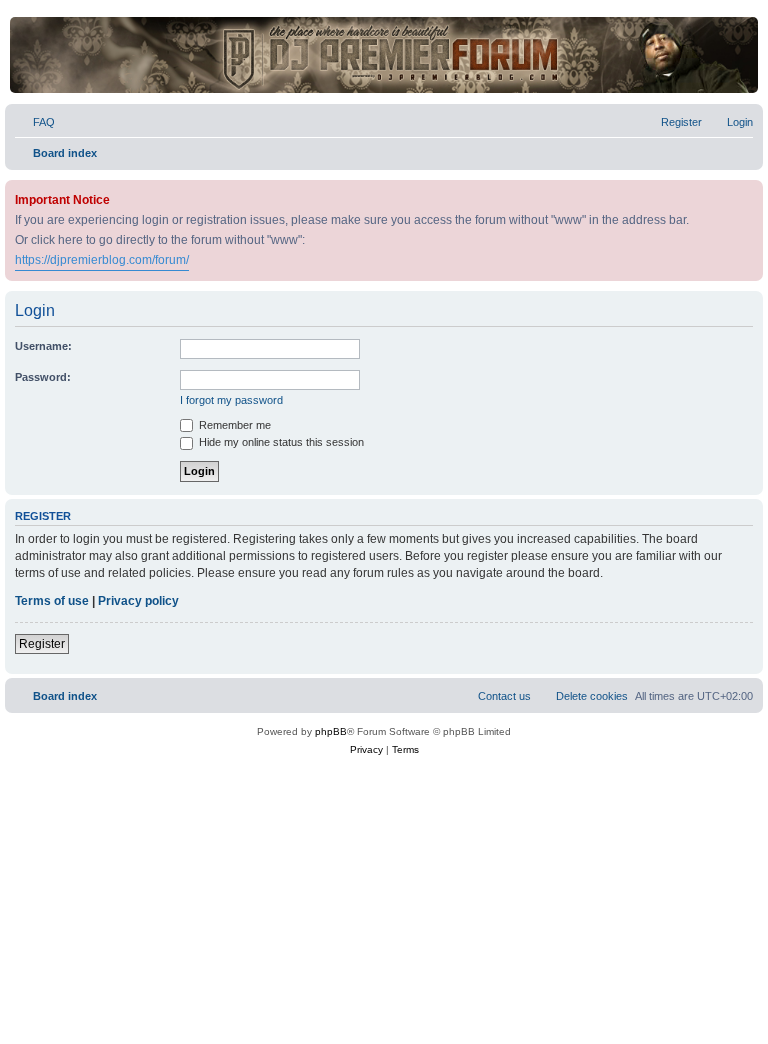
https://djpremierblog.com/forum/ (102, 260)
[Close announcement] (750, 191)
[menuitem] (35, 122)
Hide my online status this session (280, 442)
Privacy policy (138, 601)
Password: (43, 377)
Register (42, 644)
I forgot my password (231, 400)
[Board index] (384, 55)
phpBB (331, 731)
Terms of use (52, 601)
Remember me (233, 425)
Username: (43, 346)
